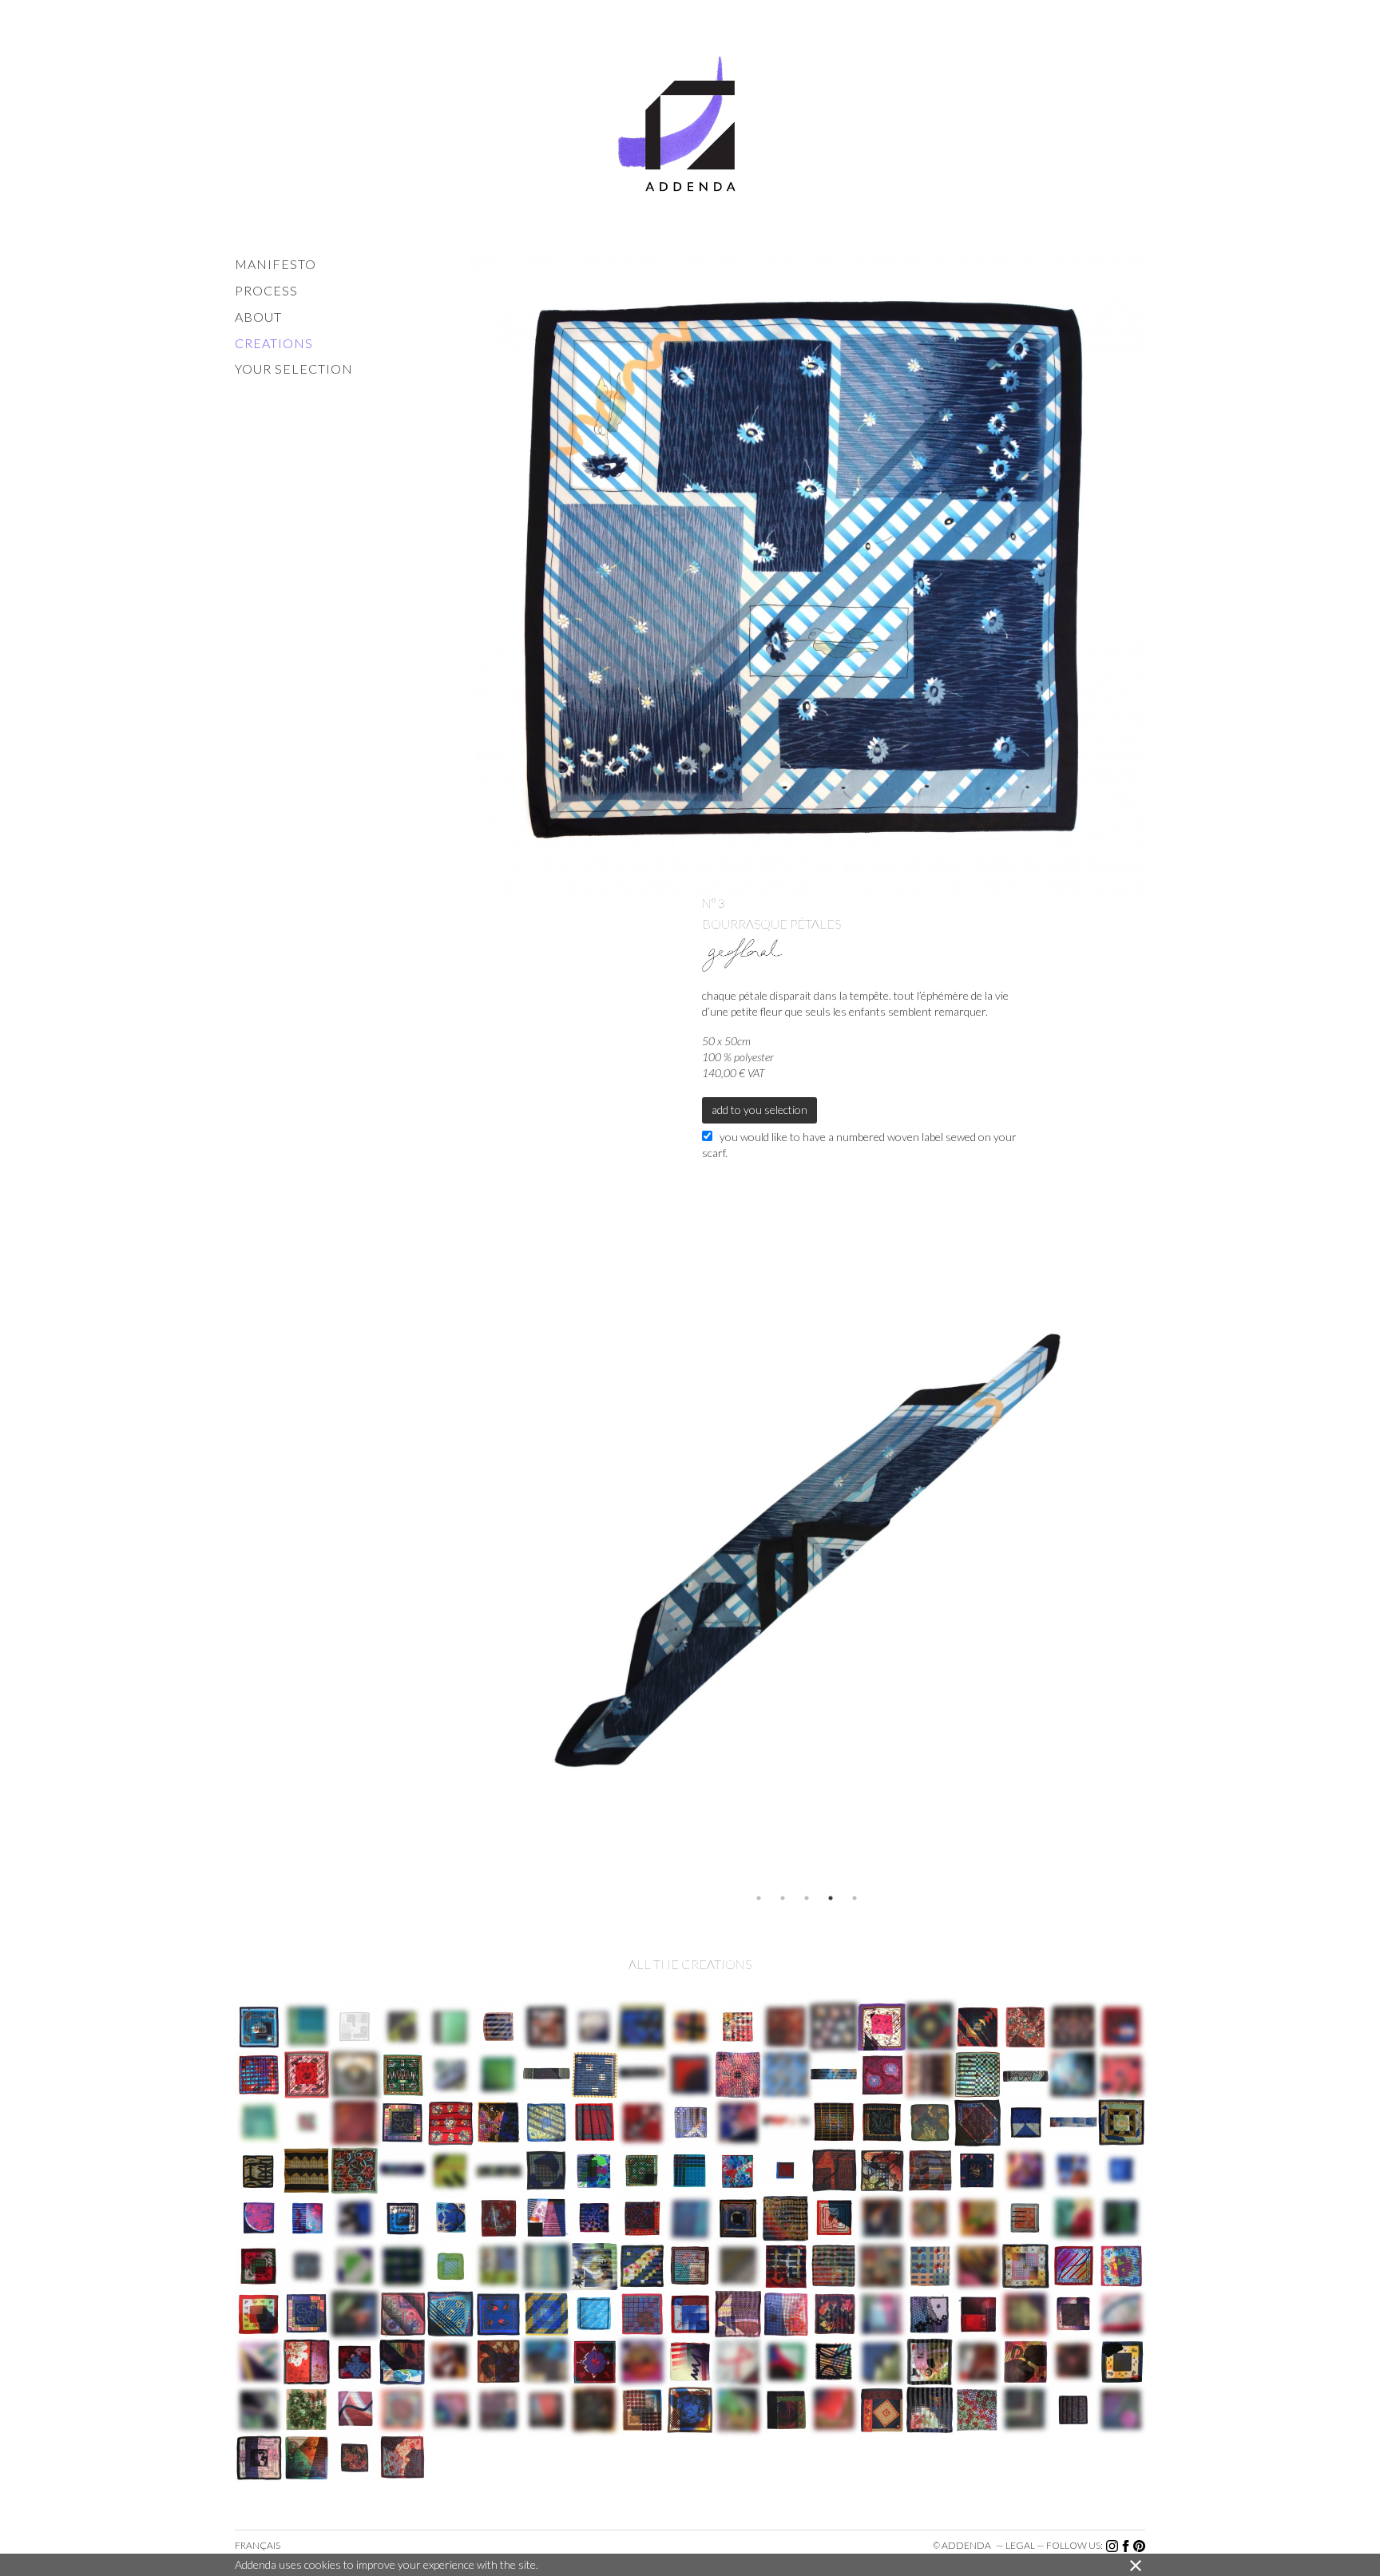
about (258, 317)
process (266, 290)
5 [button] (855, 1898)
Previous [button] (457, 1548)
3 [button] (807, 1898)
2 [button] (783, 1898)
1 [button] (759, 1898)
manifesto (276, 264)
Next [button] (1157, 1548)
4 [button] (831, 1898)
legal (1020, 2545)
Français (258, 2545)
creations (274, 343)
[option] (807, 1548)
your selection (294, 369)
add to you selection (759, 1110)
